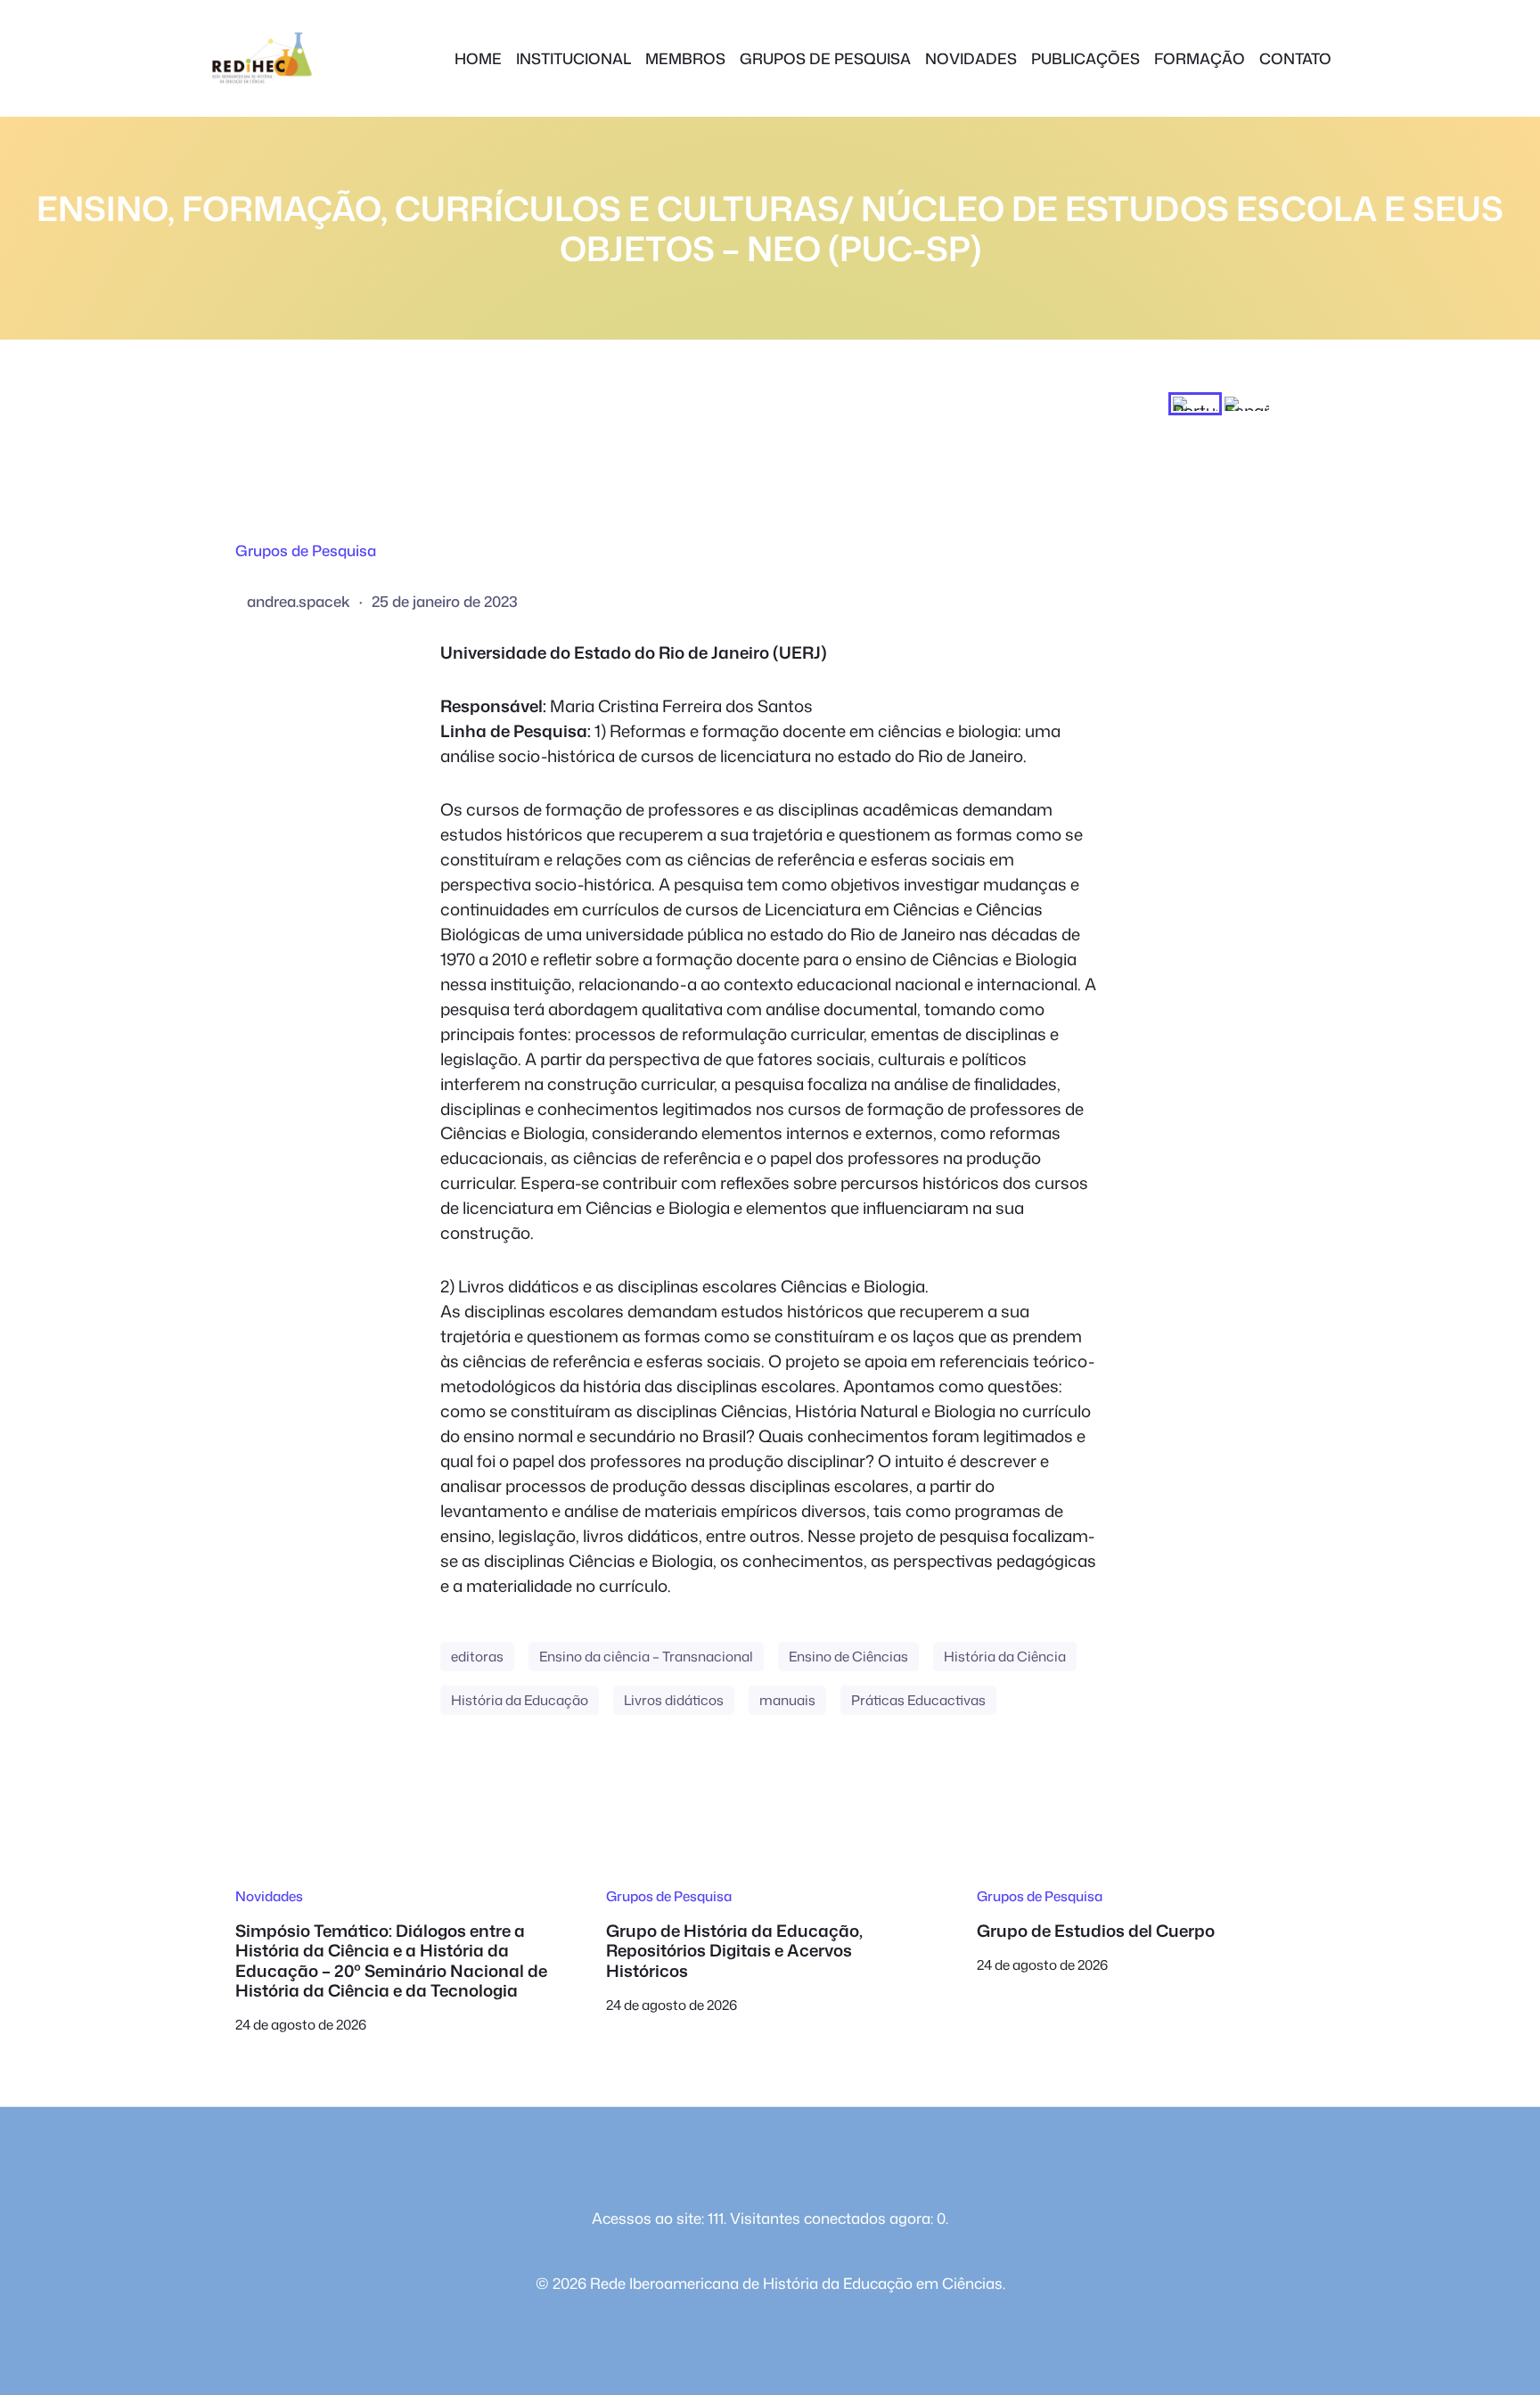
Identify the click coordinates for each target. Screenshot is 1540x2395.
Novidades (269, 1896)
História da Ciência (1005, 1656)
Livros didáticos (674, 1700)
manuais (787, 1700)
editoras (477, 1656)
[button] (1195, 404)
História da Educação (520, 1700)
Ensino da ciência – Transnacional (646, 1656)
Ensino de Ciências (848, 1656)
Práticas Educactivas (918, 1700)
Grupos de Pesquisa (306, 550)
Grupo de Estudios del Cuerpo (1096, 1931)
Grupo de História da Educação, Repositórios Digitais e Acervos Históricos (734, 1951)
